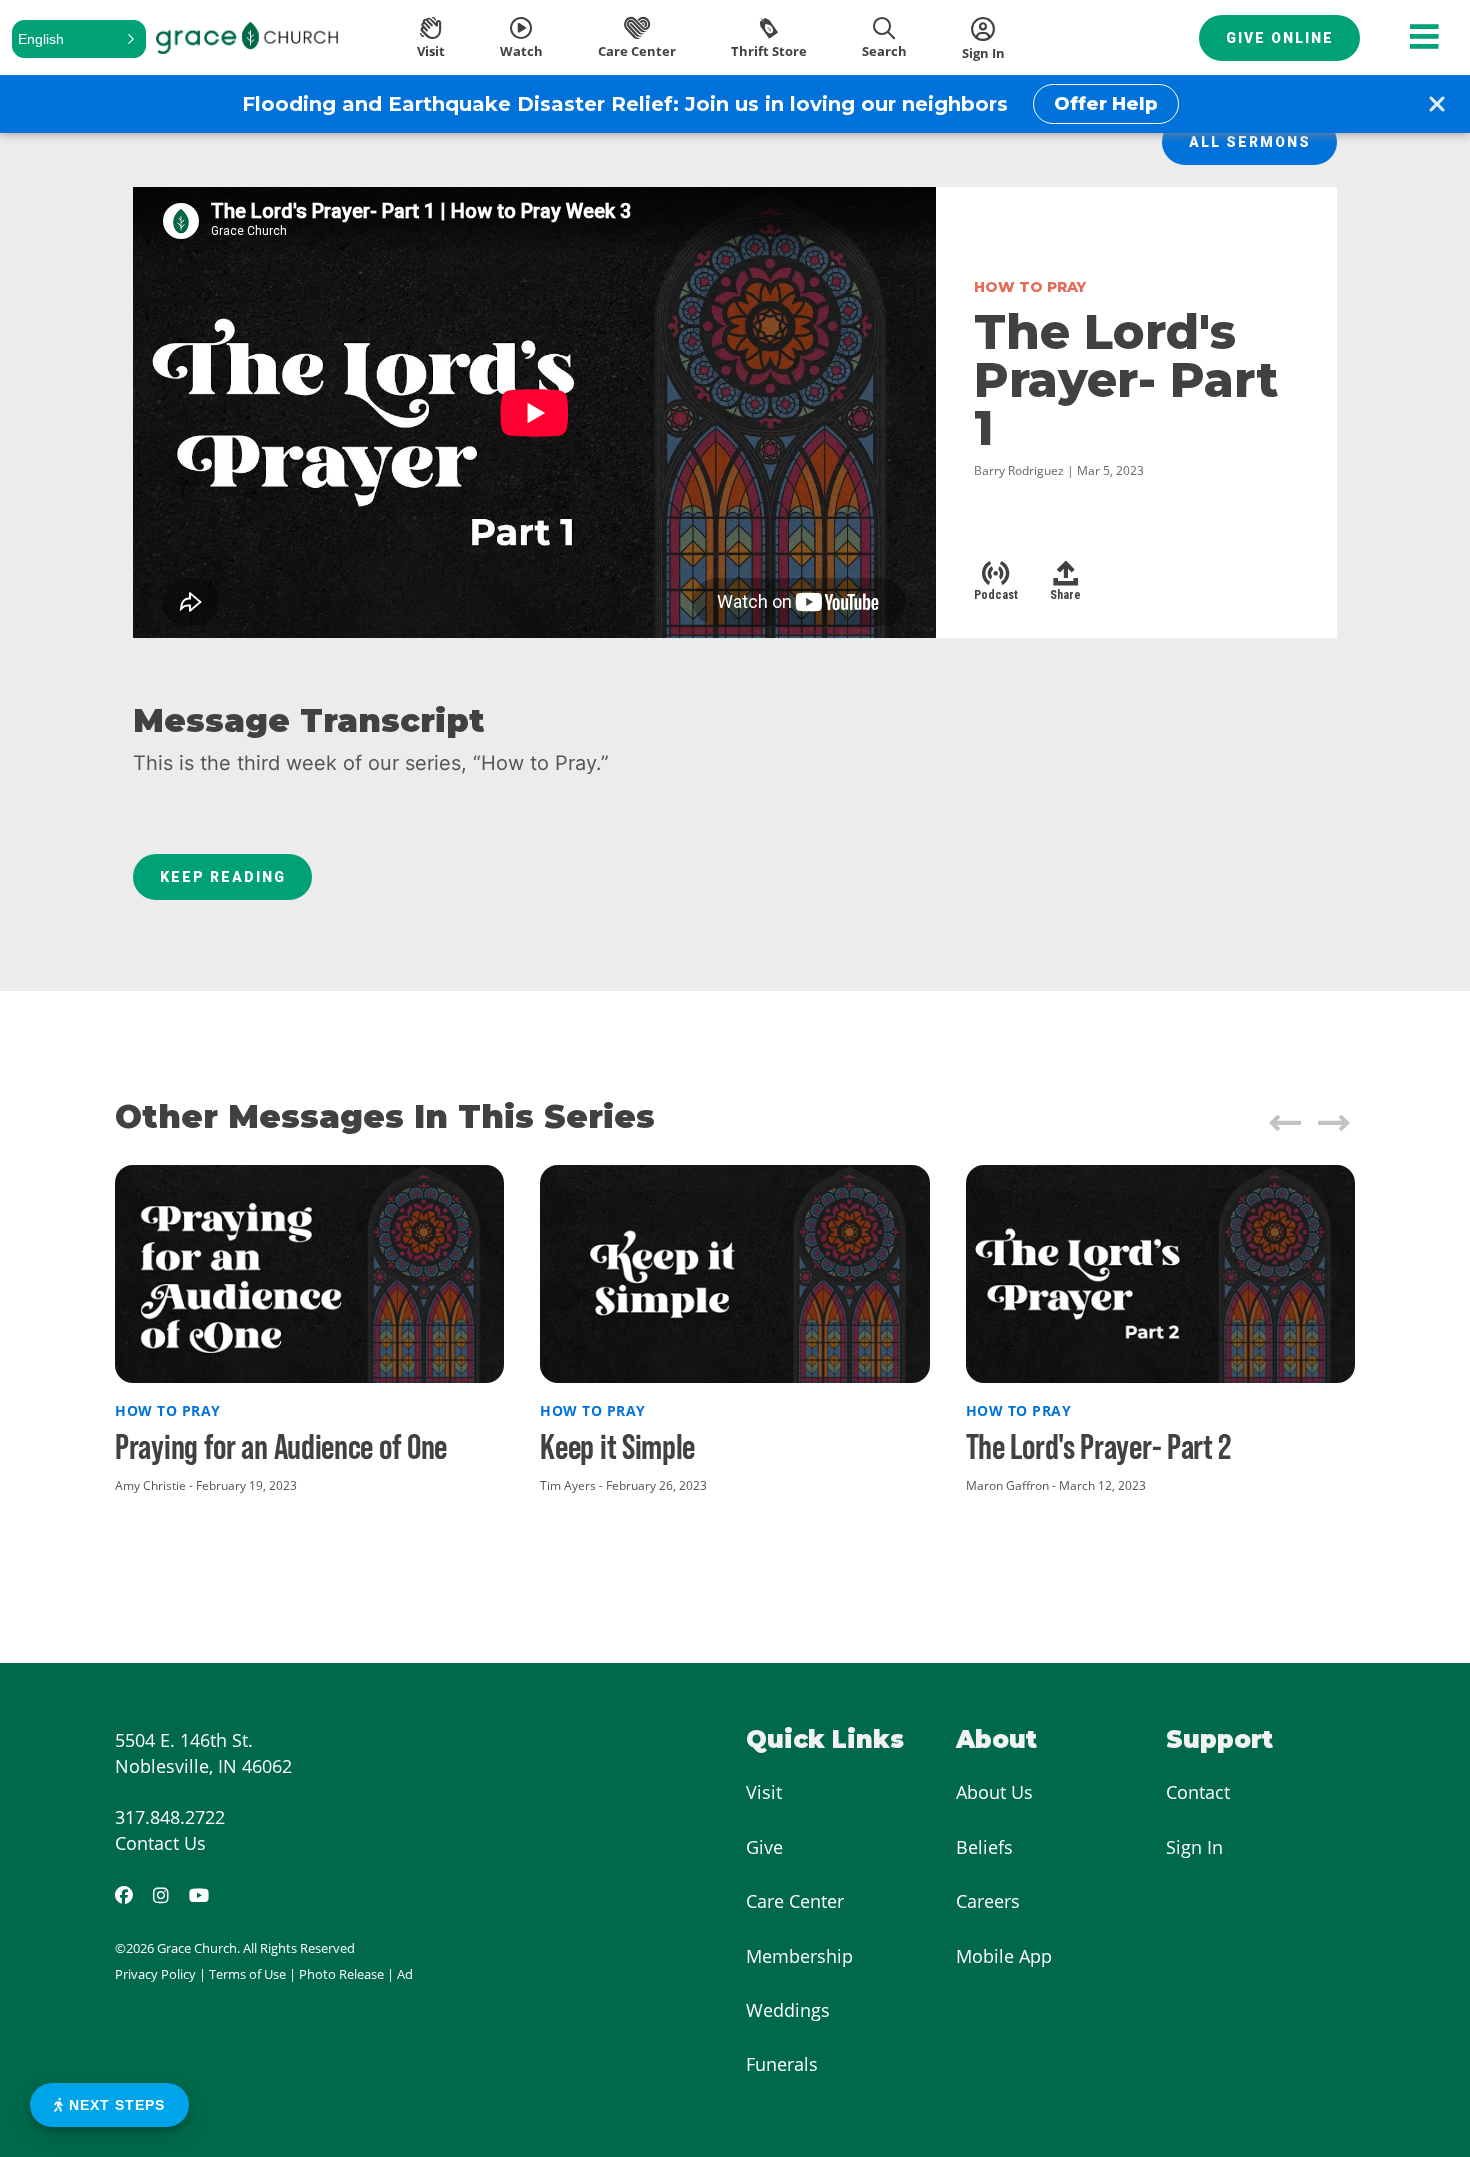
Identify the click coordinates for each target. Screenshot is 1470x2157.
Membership (799, 1956)
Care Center (795, 1901)
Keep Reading (223, 877)
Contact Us (160, 1843)
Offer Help (1106, 104)
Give (764, 1847)
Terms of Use (247, 1974)
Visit (764, 1792)
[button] (79, 39)
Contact (1198, 1792)
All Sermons (1250, 142)
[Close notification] (1437, 104)
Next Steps (114, 2105)
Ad (405, 1974)
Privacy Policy (155, 1974)
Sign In (1194, 1847)
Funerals (782, 2064)
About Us (994, 1792)
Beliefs (984, 1847)
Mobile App (1004, 1956)
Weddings (788, 2010)
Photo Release (341, 1974)
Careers (988, 1901)
